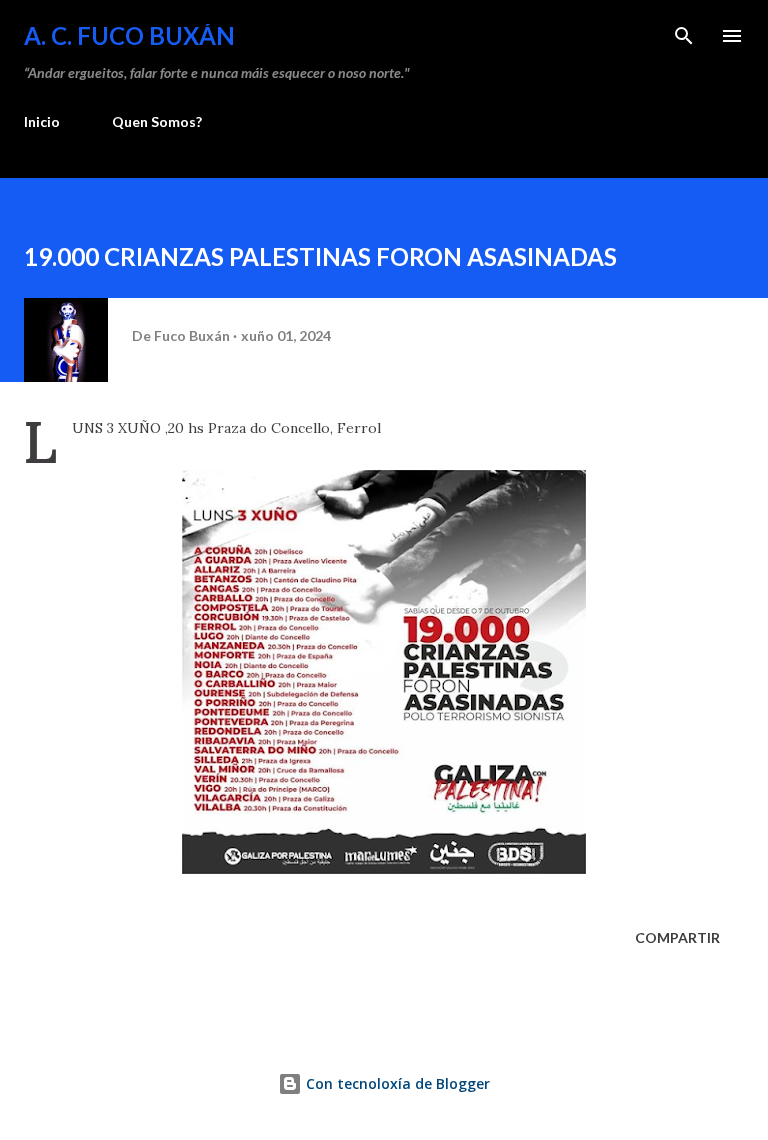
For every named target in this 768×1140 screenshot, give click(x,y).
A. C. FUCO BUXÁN (129, 35)
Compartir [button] (677, 937)
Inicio (42, 121)
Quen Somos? (157, 121)
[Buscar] (684, 36)
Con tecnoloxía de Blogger (396, 1083)
